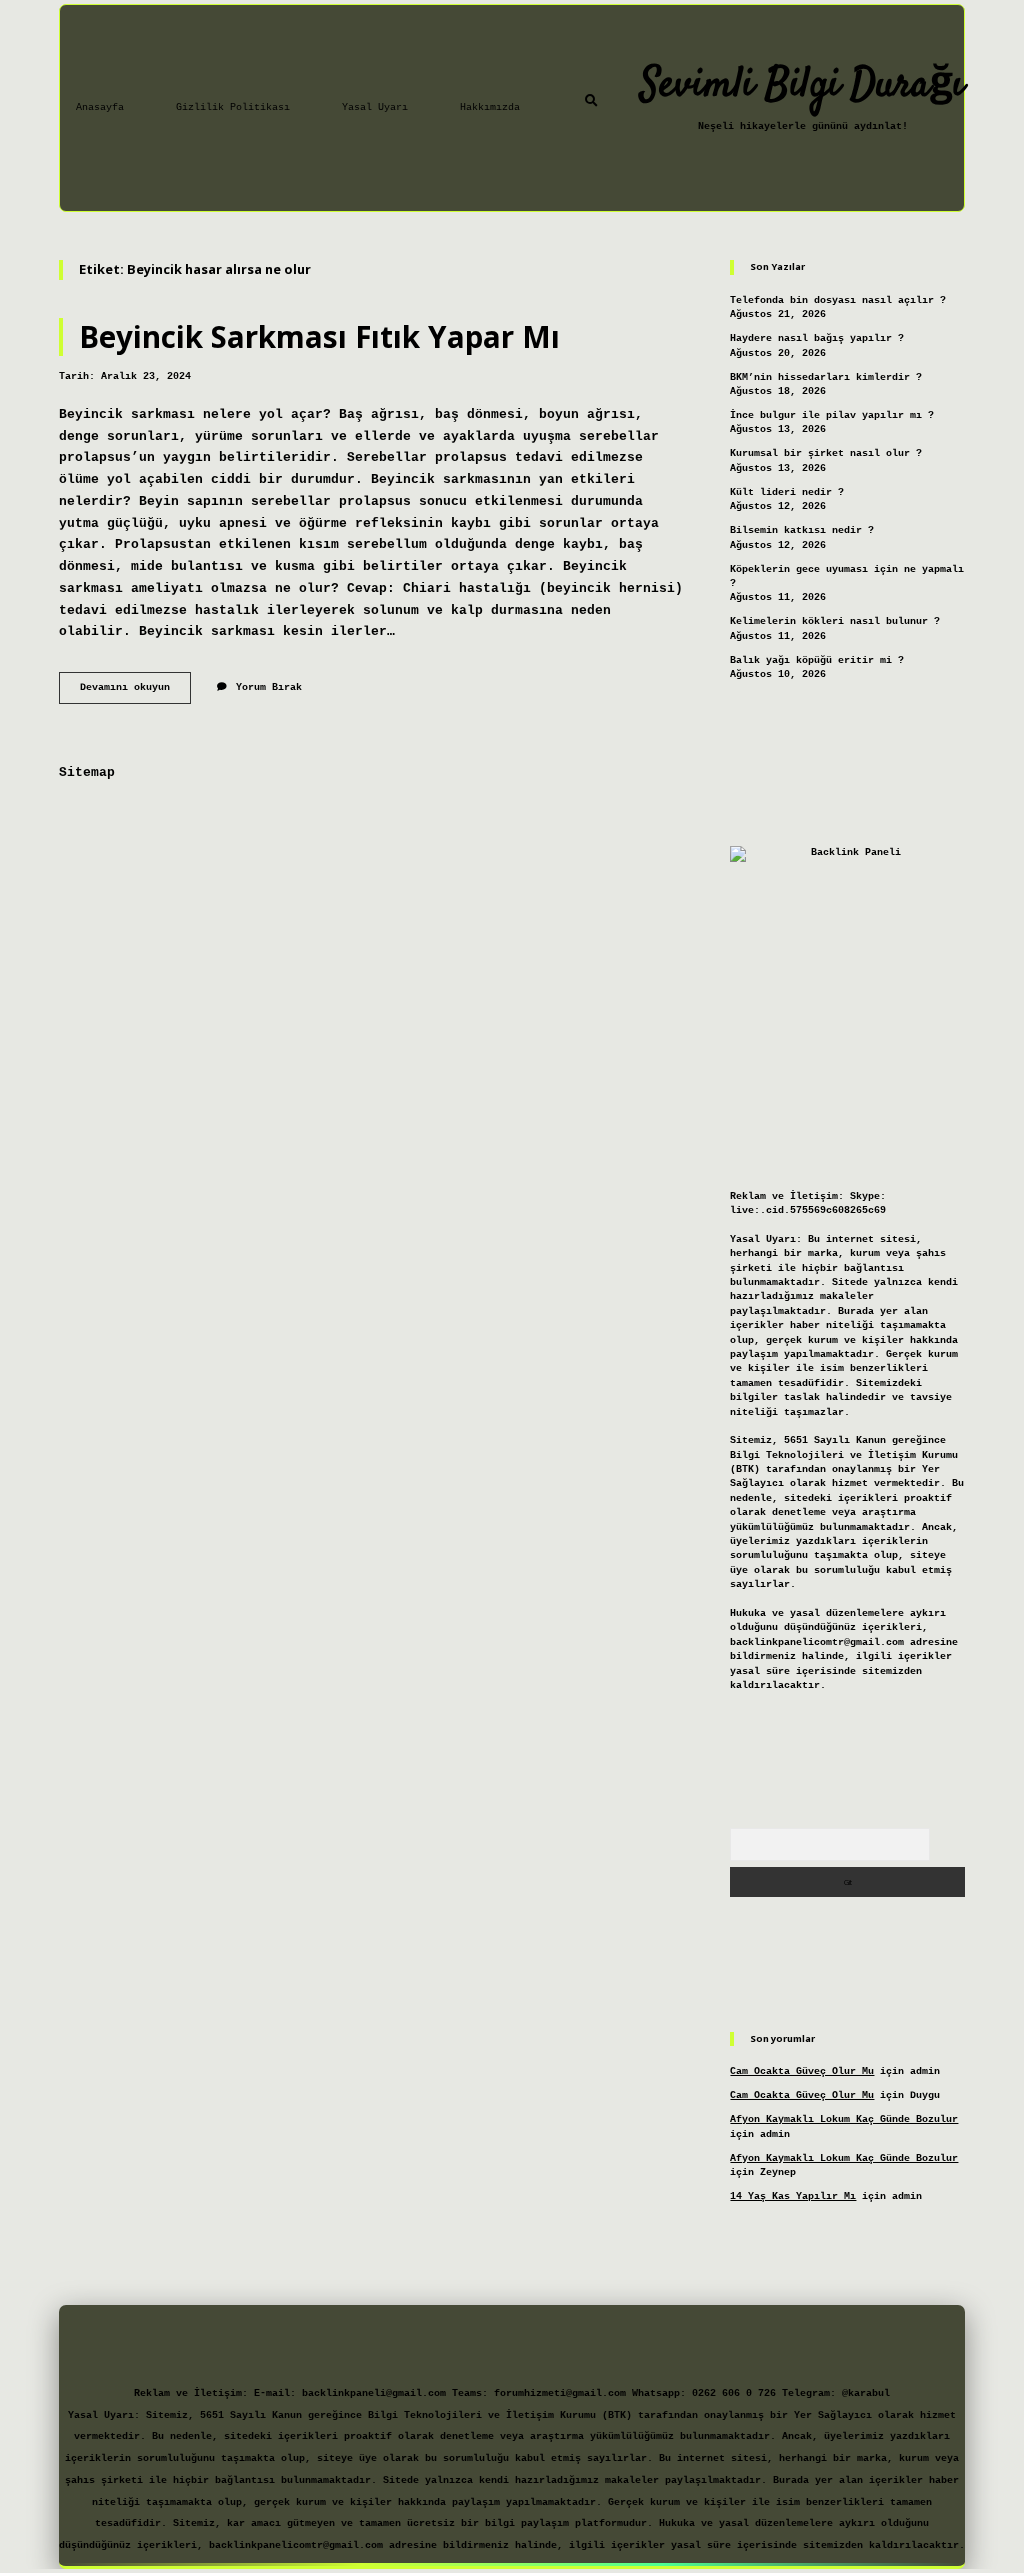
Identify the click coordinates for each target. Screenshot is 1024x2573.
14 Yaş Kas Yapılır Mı (793, 2196)
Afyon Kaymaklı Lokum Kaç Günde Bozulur (844, 2119)
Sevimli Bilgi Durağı (802, 86)
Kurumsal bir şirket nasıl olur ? (826, 453)
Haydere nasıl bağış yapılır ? (817, 338)
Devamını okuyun (135, 692)
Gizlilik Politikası (233, 107)
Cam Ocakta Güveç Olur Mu (802, 2071)
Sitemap (87, 772)
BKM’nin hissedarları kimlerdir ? (826, 377)
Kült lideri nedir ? (787, 492)
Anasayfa (100, 107)
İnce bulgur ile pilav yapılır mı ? (832, 415)
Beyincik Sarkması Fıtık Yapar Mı (319, 336)
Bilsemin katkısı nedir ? (802, 530)
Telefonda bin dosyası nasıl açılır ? (838, 300)
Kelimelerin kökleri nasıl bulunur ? (835, 621)
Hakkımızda (490, 107)
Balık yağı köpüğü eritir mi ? (817, 660)
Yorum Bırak (269, 687)
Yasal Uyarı (375, 107)
